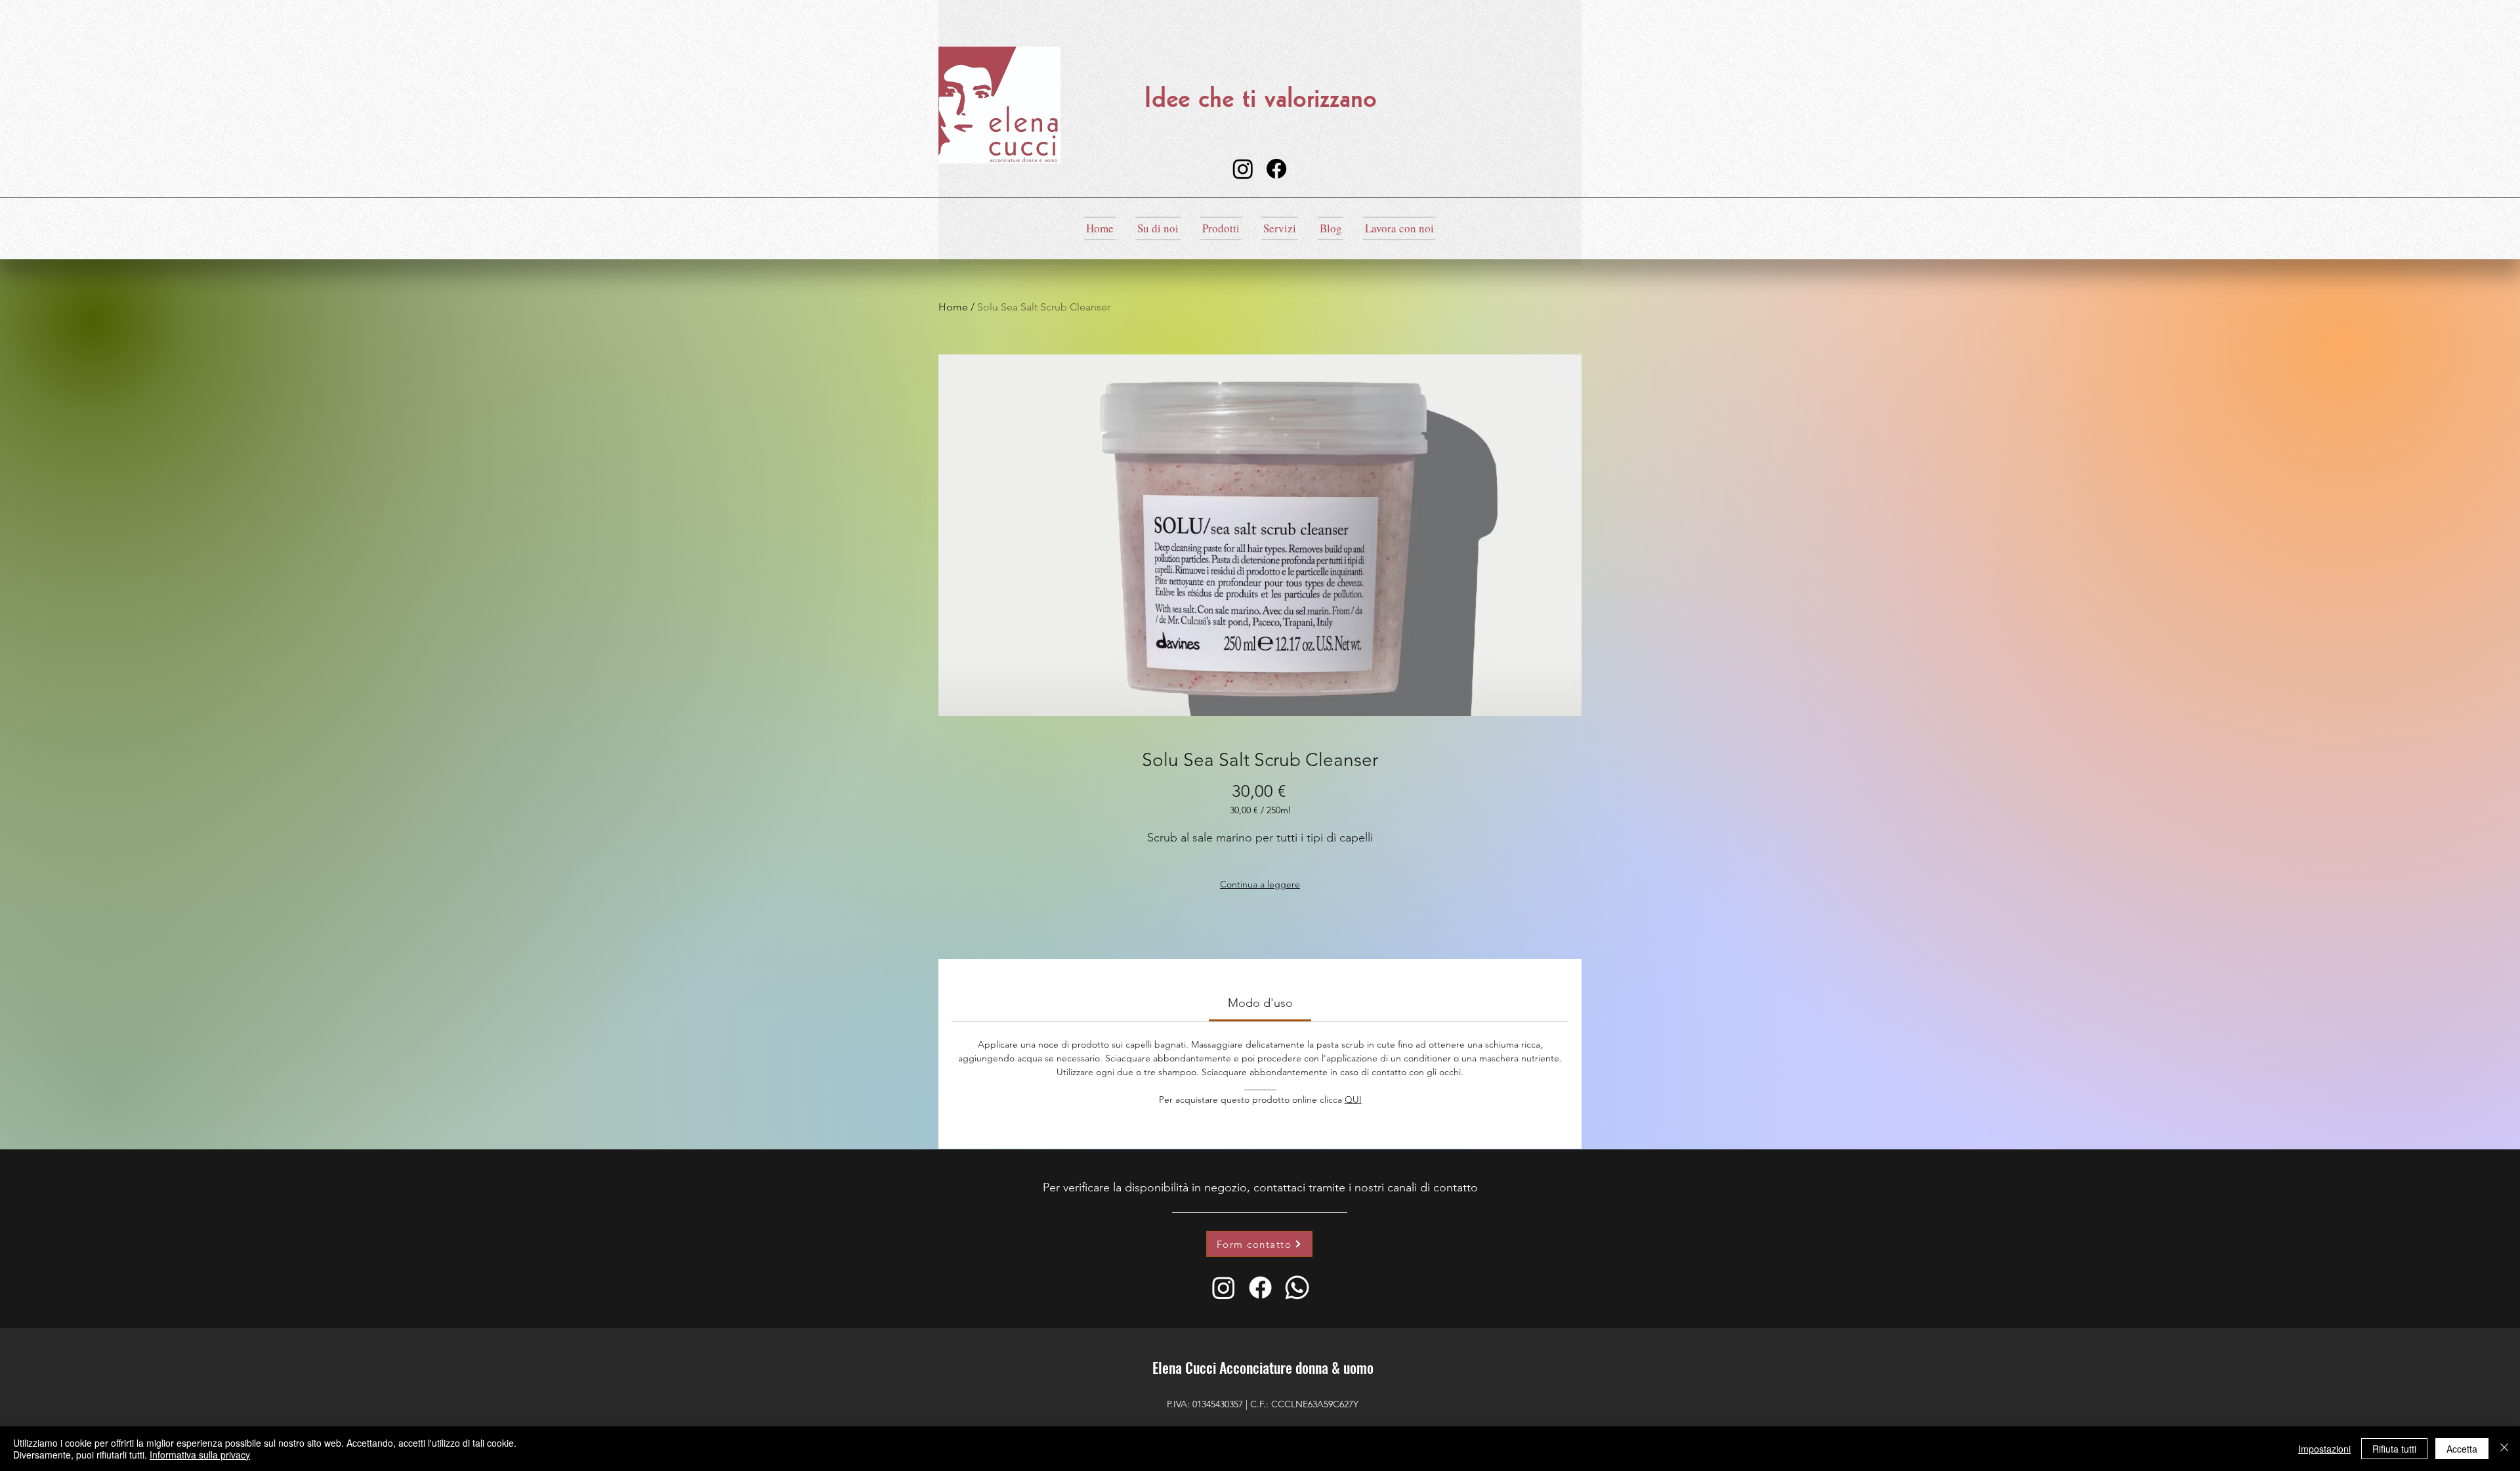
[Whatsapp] (1297, 1288)
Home (953, 307)
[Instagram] (1243, 169)
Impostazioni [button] (2324, 1449)
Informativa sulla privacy (200, 1455)
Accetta (2462, 1449)
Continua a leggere (1260, 884)
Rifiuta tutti (2394, 1449)
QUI (1353, 1099)
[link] (1260, 1003)
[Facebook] (1276, 169)
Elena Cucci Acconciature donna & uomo (1263, 1367)
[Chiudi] (2504, 1449)
